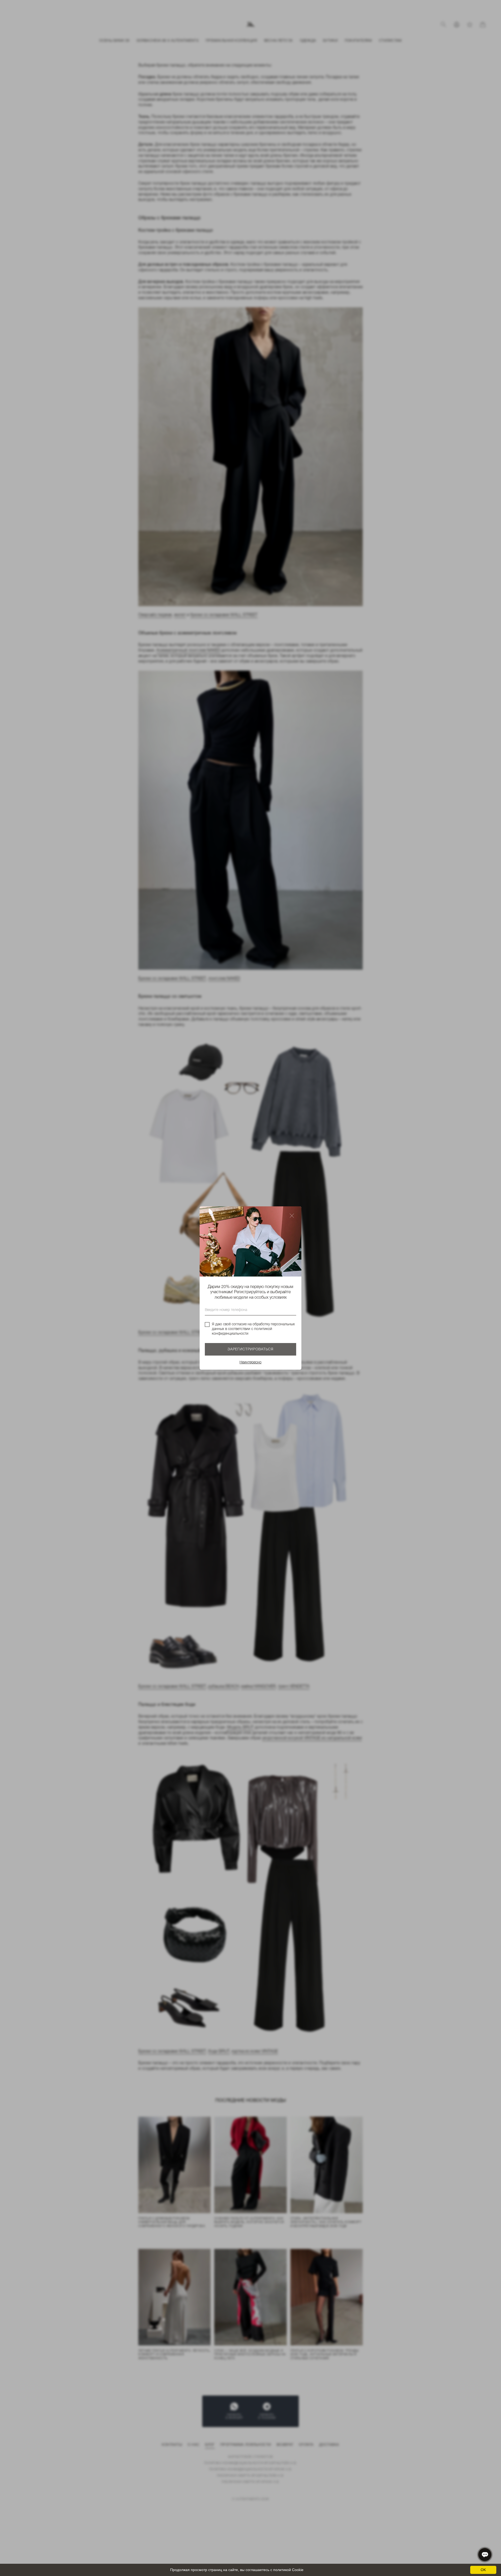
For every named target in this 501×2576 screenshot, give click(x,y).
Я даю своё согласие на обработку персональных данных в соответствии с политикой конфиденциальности (253, 1329)
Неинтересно (250, 1362)
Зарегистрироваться (250, 1349)
